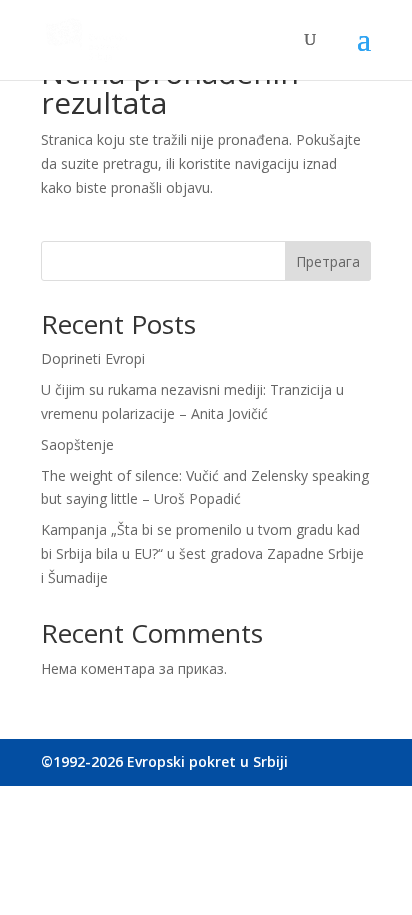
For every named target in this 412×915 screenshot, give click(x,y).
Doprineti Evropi (93, 358)
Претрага (328, 261)
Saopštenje (77, 444)
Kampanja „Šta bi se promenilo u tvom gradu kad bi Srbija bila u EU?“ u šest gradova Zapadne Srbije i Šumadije (202, 553)
